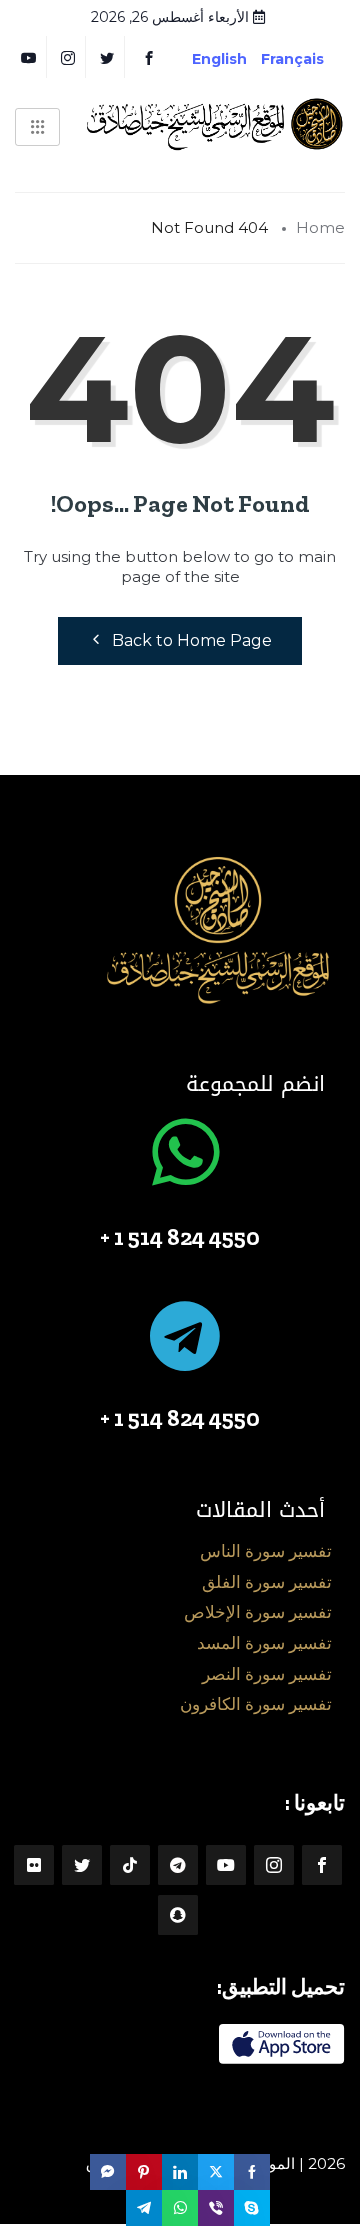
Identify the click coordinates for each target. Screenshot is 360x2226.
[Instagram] (274, 1865)
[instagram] (68, 57)
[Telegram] (178, 1865)
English (219, 59)
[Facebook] (149, 57)
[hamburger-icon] (37, 127)
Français (307, 59)
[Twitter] (107, 57)
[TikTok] (130, 1865)
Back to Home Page (192, 640)
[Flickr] (34, 1865)
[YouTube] (29, 57)
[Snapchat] (178, 1915)
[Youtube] (226, 1865)
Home (320, 227)
